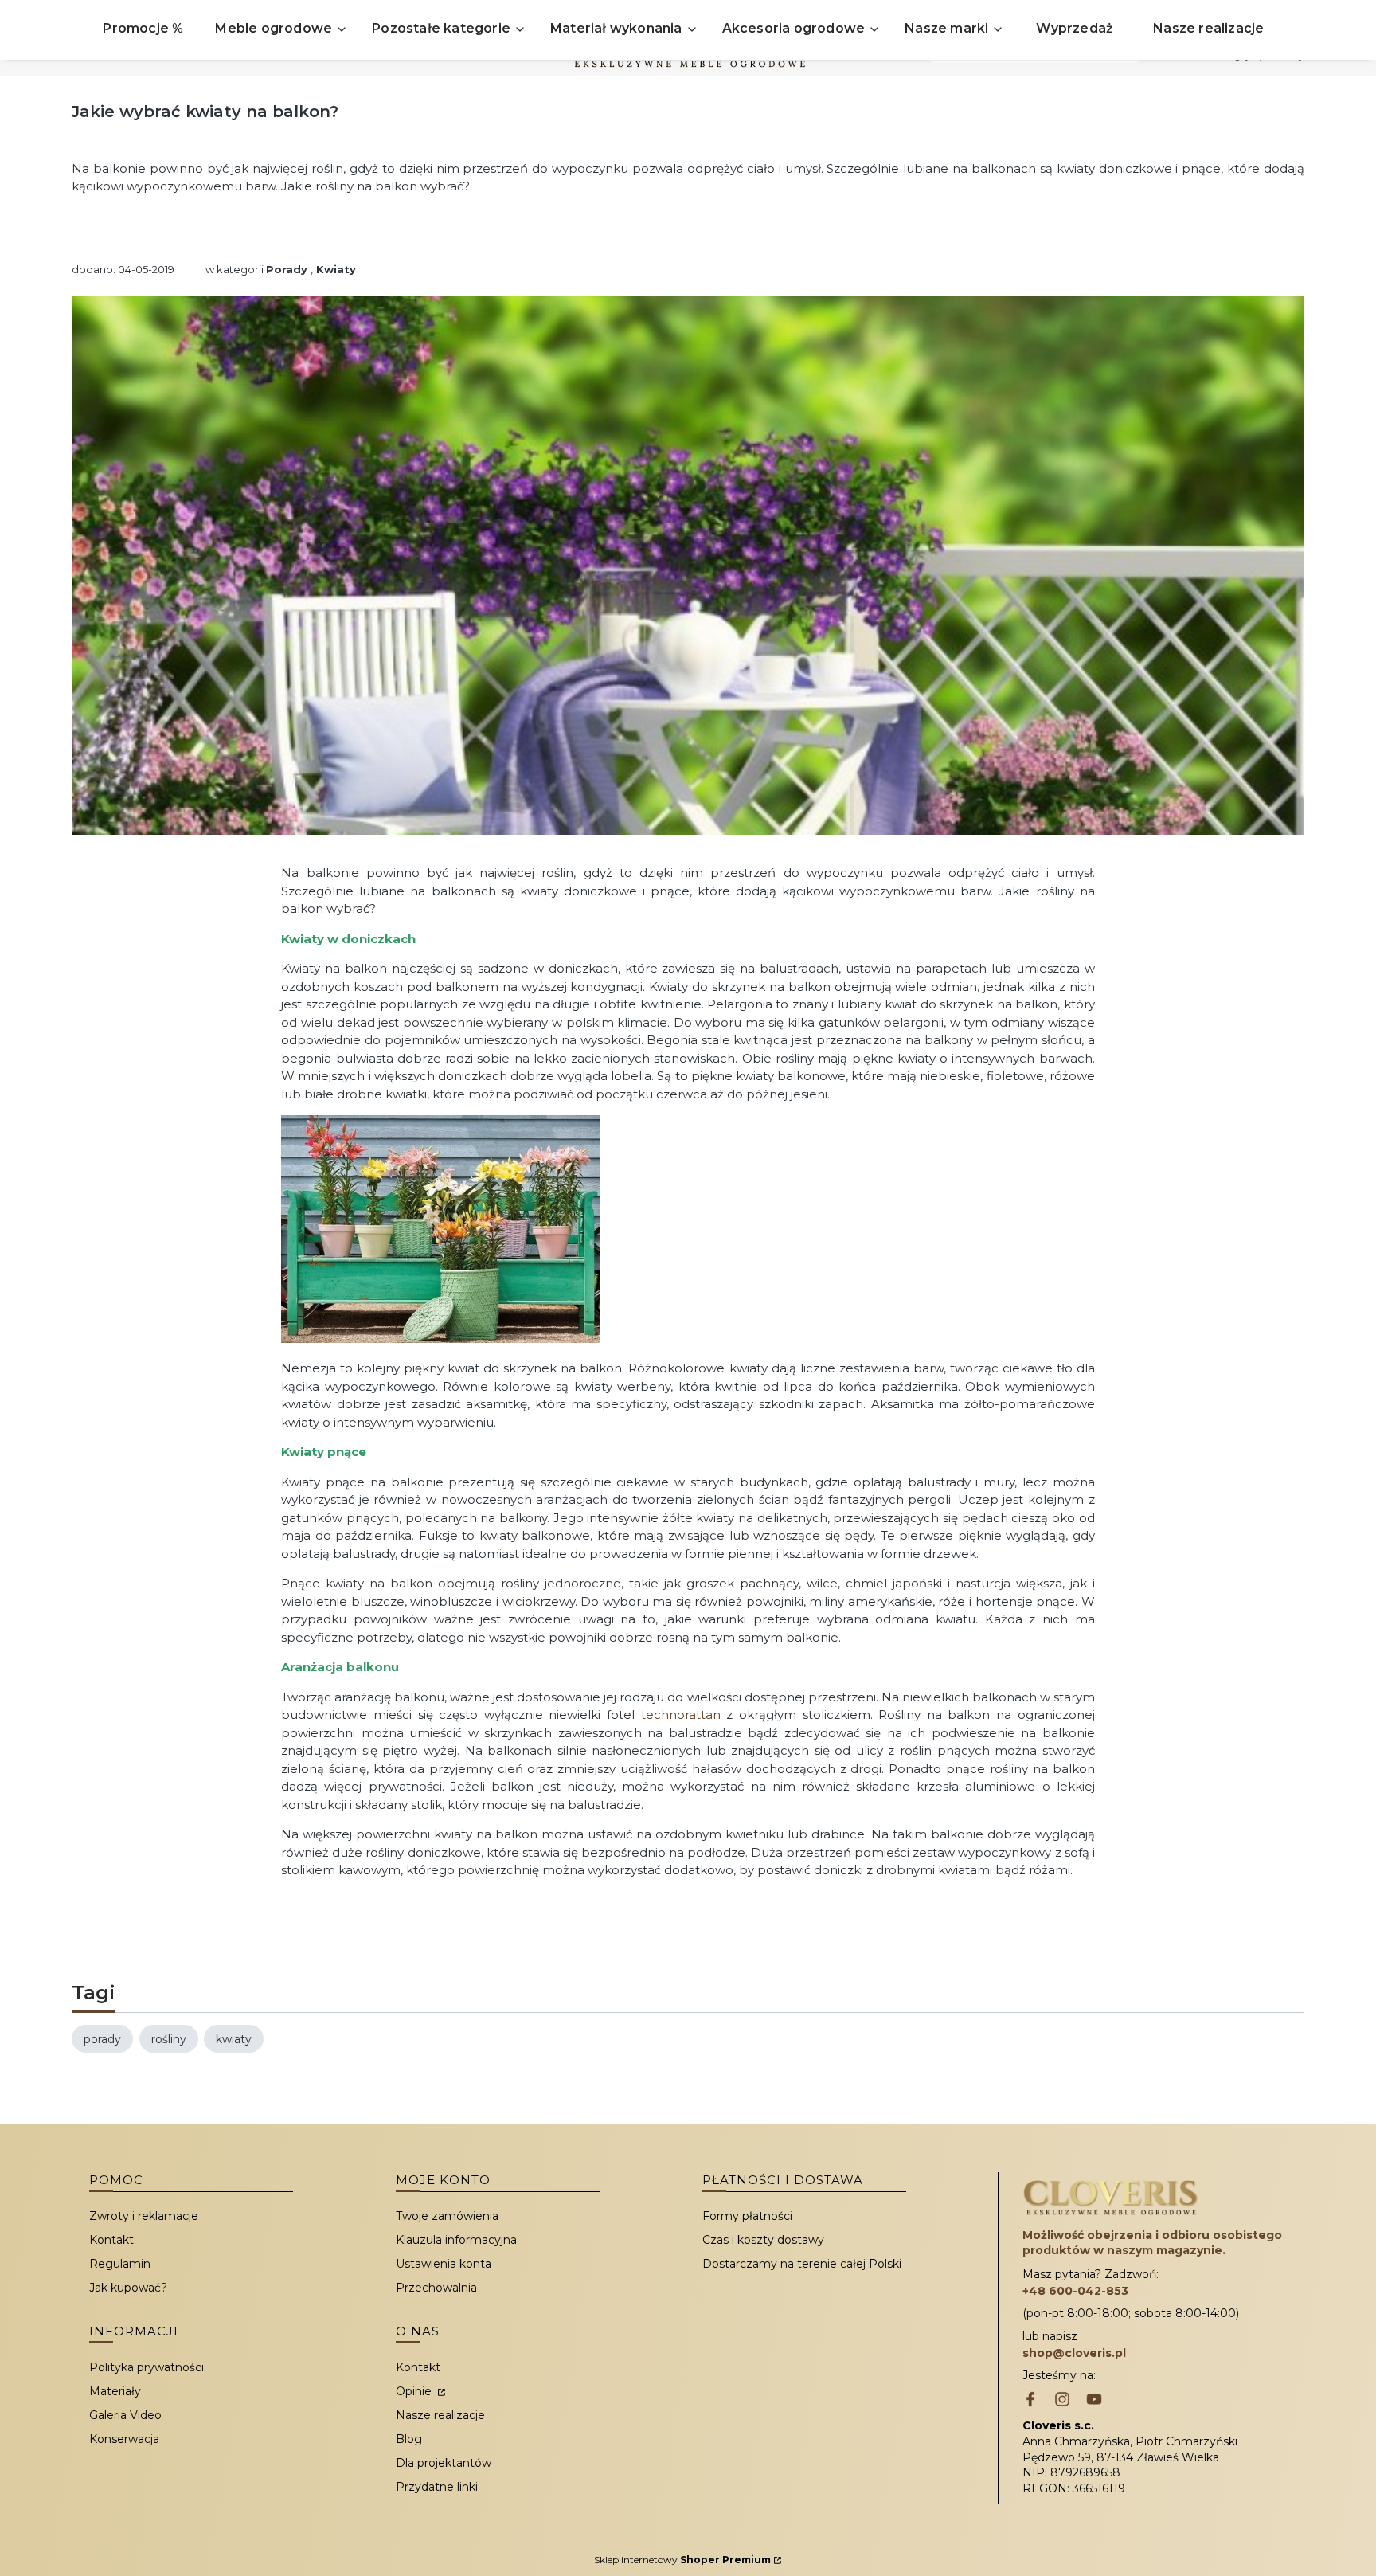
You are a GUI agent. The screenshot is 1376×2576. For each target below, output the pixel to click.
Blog (409, 2439)
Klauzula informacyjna (456, 2240)
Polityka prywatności (147, 2367)
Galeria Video (125, 2415)
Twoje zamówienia (447, 2216)
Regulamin (120, 2264)
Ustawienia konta (444, 2264)
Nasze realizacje (440, 2415)
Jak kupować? (128, 2288)
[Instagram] (1062, 2401)
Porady (287, 269)
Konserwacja (124, 2439)
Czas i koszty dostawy (763, 2240)
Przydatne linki (437, 2487)
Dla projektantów (444, 2463)
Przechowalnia (436, 2288)
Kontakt (111, 2240)
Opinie (415, 2391)
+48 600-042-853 (1075, 2291)
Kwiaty (336, 269)
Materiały (115, 2391)
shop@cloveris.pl (1074, 2353)
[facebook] (1030, 2401)
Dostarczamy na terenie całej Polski (802, 2264)
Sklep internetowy (682, 2560)
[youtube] (1094, 2401)
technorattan (681, 1715)
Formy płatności (747, 2216)
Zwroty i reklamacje (144, 2216)
